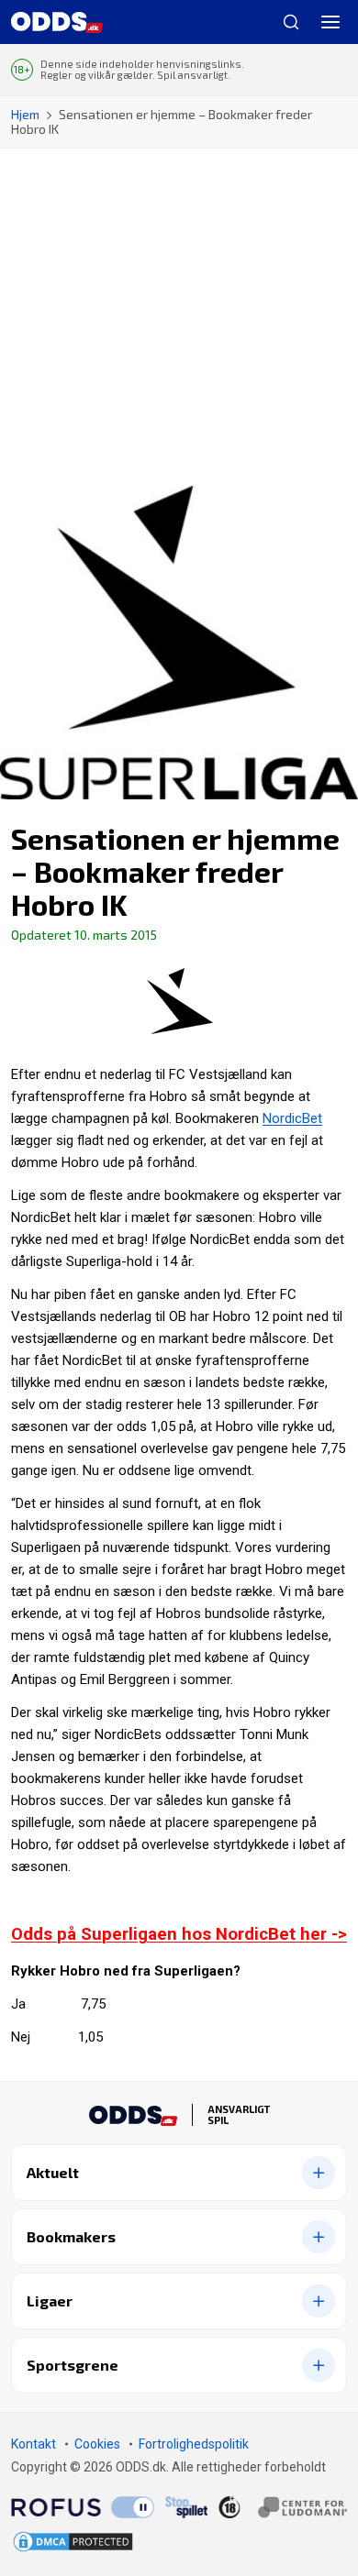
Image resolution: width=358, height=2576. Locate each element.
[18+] (283, 2506)
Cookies (97, 2444)
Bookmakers (71, 2236)
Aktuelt (53, 2172)
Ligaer (50, 2301)
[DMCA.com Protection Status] (73, 2542)
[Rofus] (83, 2507)
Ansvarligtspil (239, 2115)
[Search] (284, 22)
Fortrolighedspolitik (194, 2444)
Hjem (25, 114)
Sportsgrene (73, 2365)
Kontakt (34, 2444)
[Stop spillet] (186, 2507)
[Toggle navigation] (330, 22)
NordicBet (292, 1118)
